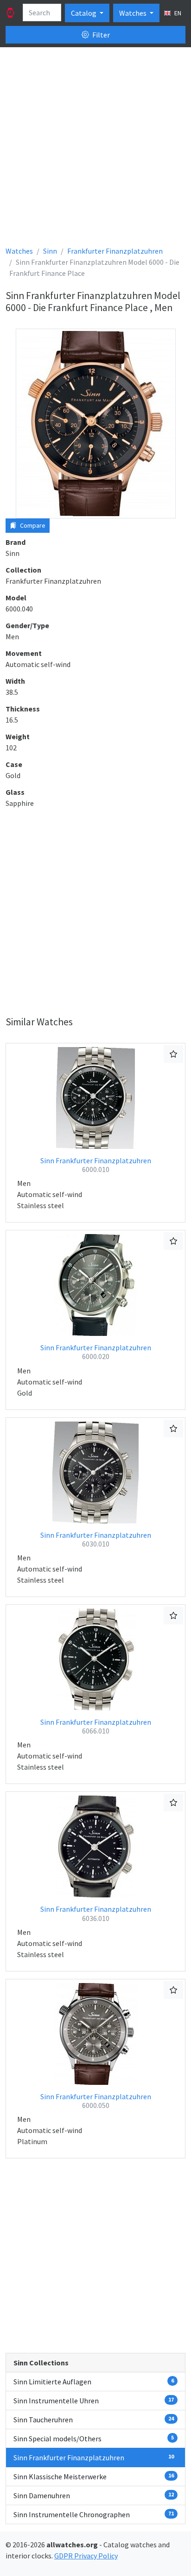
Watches (134, 13)
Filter (100, 35)
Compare (32, 525)
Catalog (84, 13)
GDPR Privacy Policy (86, 2556)
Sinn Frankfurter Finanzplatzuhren (96, 1165)
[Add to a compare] (173, 1054)
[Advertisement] (95, 150)
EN (177, 13)
